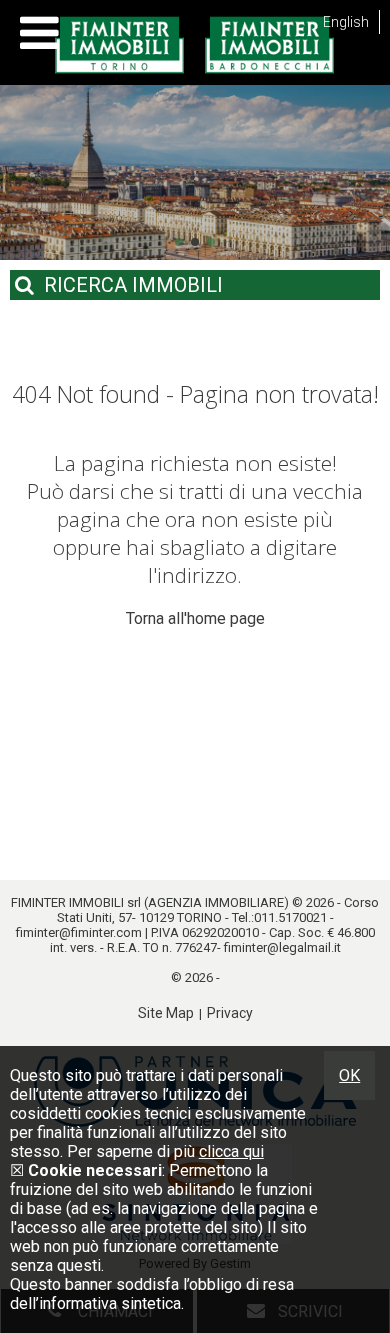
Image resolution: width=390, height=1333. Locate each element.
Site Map (166, 1013)
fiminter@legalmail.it (282, 947)
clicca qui (231, 1151)
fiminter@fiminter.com (79, 932)
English (346, 22)
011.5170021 (290, 917)
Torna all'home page (195, 618)
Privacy (230, 1013)
